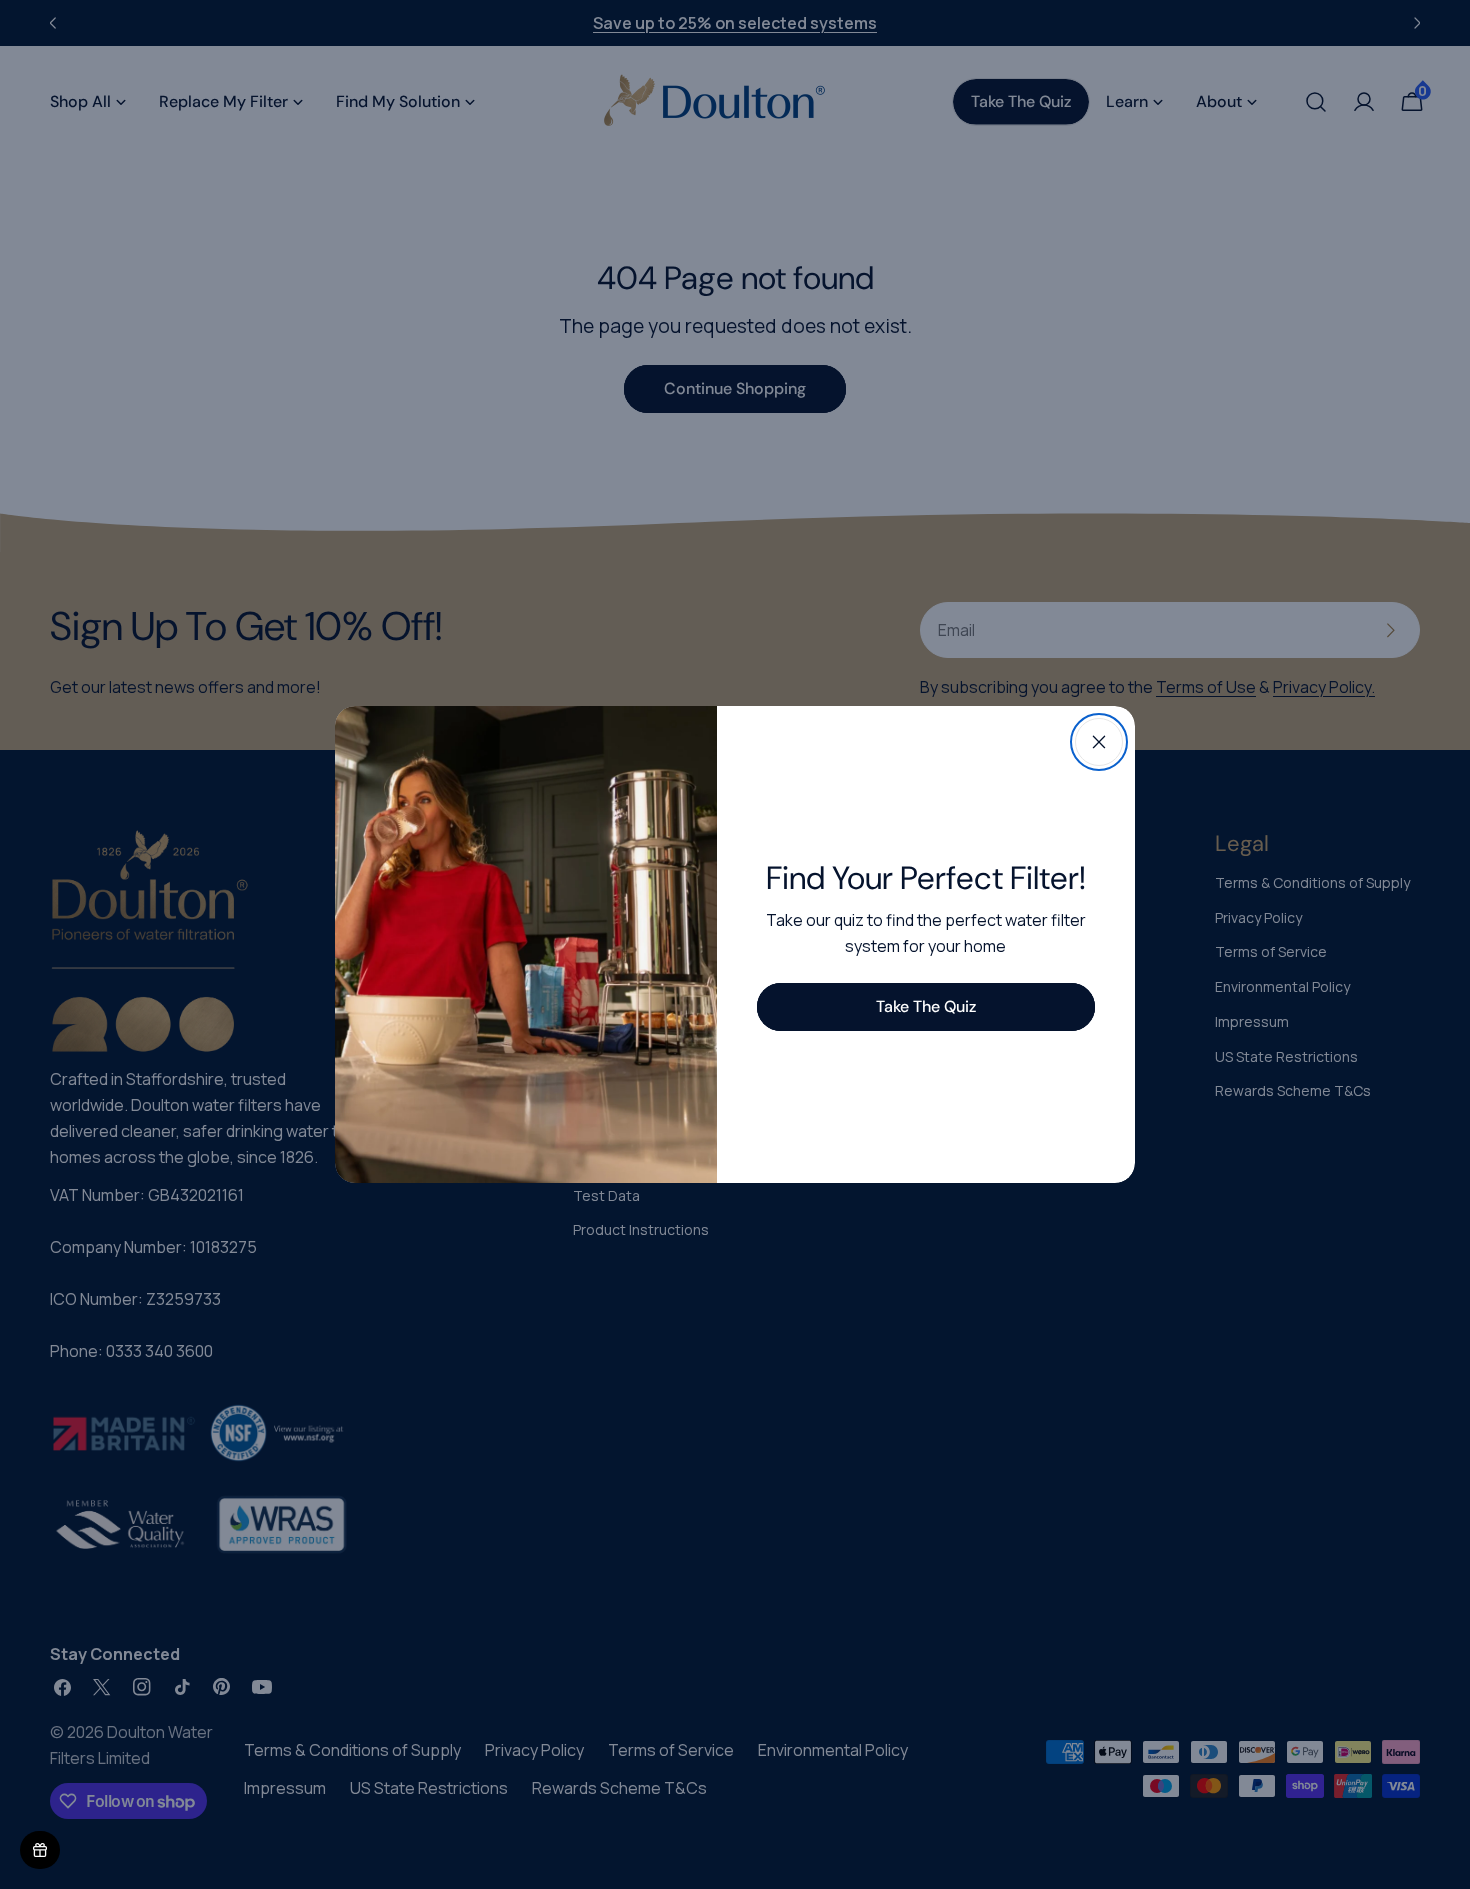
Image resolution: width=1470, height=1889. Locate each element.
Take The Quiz (926, 1006)
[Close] (1099, 742)
